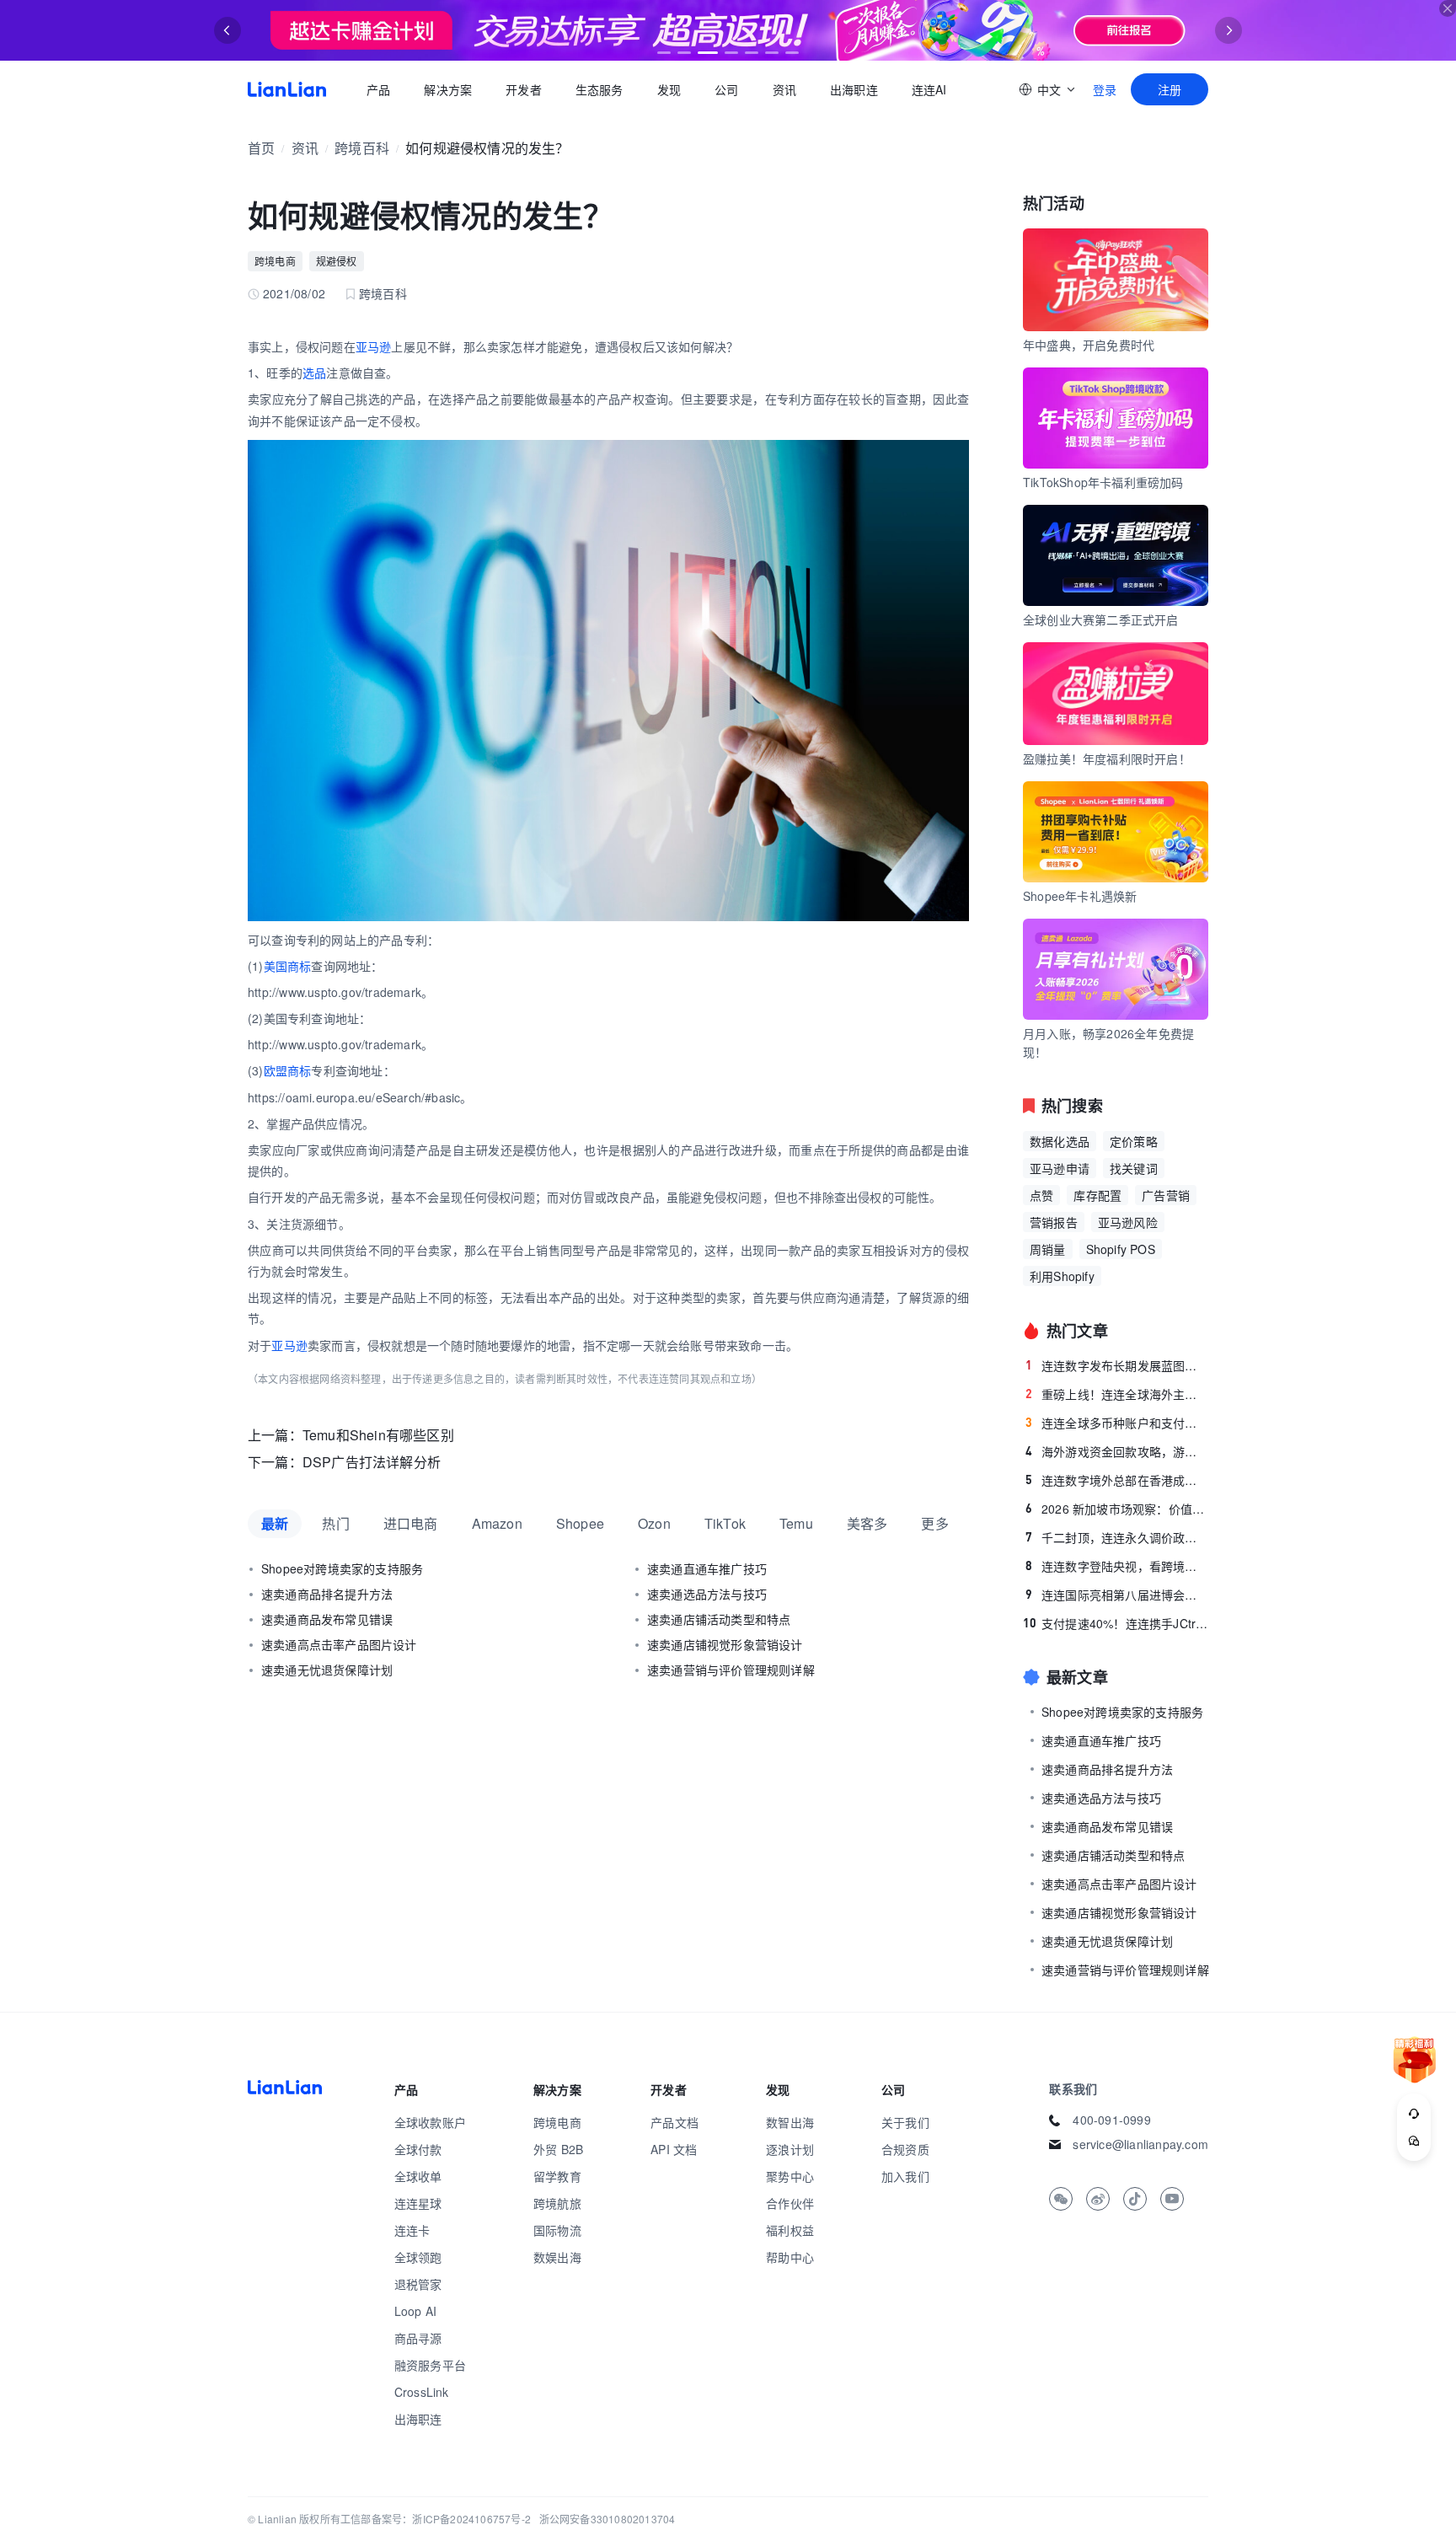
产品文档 (674, 2122)
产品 (378, 89)
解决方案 (448, 89)
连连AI (929, 89)
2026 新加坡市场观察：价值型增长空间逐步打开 (1117, 1509)
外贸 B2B (558, 2149)
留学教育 (557, 2176)
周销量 (1048, 1249)
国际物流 (557, 2230)
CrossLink (422, 2392)
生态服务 (600, 89)
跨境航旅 (557, 2203)
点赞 (1041, 1195)
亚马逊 (374, 346)
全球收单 (418, 2176)
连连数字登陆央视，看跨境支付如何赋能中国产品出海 (1117, 1566)
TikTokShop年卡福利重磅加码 (1103, 482)
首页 (287, 89)
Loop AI (415, 2311)
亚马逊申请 (1060, 1168)
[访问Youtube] (1172, 2199)
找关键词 (1134, 1168)
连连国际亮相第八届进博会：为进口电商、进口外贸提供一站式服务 (1117, 1595)
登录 (1105, 89)
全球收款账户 (430, 2122)
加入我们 (905, 2176)
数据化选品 (1060, 1141)
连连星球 (418, 2203)
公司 (726, 89)
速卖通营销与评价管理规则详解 (731, 1670)
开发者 (524, 89)
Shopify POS (1121, 1249)
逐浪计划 (790, 2149)
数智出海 (790, 2122)
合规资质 (905, 2149)
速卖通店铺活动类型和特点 (719, 1619)
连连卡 (412, 2230)
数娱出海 (557, 2257)
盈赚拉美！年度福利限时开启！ (1107, 759)
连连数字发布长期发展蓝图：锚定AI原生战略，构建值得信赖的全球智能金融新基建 (1117, 1365)
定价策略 (1134, 1141)
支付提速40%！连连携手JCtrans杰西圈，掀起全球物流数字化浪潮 (1116, 1623)
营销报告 (1054, 1222)
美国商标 (288, 966)
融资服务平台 (430, 2365)
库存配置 (1097, 1195)
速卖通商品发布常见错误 (327, 1619)
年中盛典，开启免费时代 (1089, 345)
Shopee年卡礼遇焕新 (1080, 896)
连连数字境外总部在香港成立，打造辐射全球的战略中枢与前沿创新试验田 (1117, 1480)
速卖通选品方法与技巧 (707, 1594)
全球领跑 (418, 2257)
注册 (1170, 89)
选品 (314, 373)
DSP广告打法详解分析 (372, 1462)
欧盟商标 (288, 1070)
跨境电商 (275, 261)
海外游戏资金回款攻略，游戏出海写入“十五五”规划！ (1117, 1451)
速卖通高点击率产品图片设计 (339, 1644)
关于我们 (905, 2122)
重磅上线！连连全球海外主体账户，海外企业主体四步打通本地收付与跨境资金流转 (1117, 1394)
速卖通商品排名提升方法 (327, 1594)
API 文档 (674, 2149)
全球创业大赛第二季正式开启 (1101, 619)
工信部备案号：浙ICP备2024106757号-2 (436, 2519)
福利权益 (790, 2230)
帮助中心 (790, 2257)
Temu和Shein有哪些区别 (378, 1435)
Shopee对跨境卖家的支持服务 (342, 1568)
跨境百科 (362, 148)
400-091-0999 (1111, 2120)
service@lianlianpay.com (1140, 2144)
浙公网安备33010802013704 (608, 2519)
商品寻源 (418, 2338)
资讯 (784, 89)
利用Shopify (1062, 1276)
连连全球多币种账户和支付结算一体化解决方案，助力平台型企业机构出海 (1117, 1423)
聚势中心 (790, 2176)
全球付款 (418, 2149)
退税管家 (418, 2284)
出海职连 (854, 89)
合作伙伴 (790, 2203)
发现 (669, 89)
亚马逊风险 (1128, 1222)
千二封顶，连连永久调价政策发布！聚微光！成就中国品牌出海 (1117, 1537)
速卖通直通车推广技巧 (707, 1568)
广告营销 (1166, 1195)
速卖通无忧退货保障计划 (327, 1670)
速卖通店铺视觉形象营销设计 (725, 1644)
